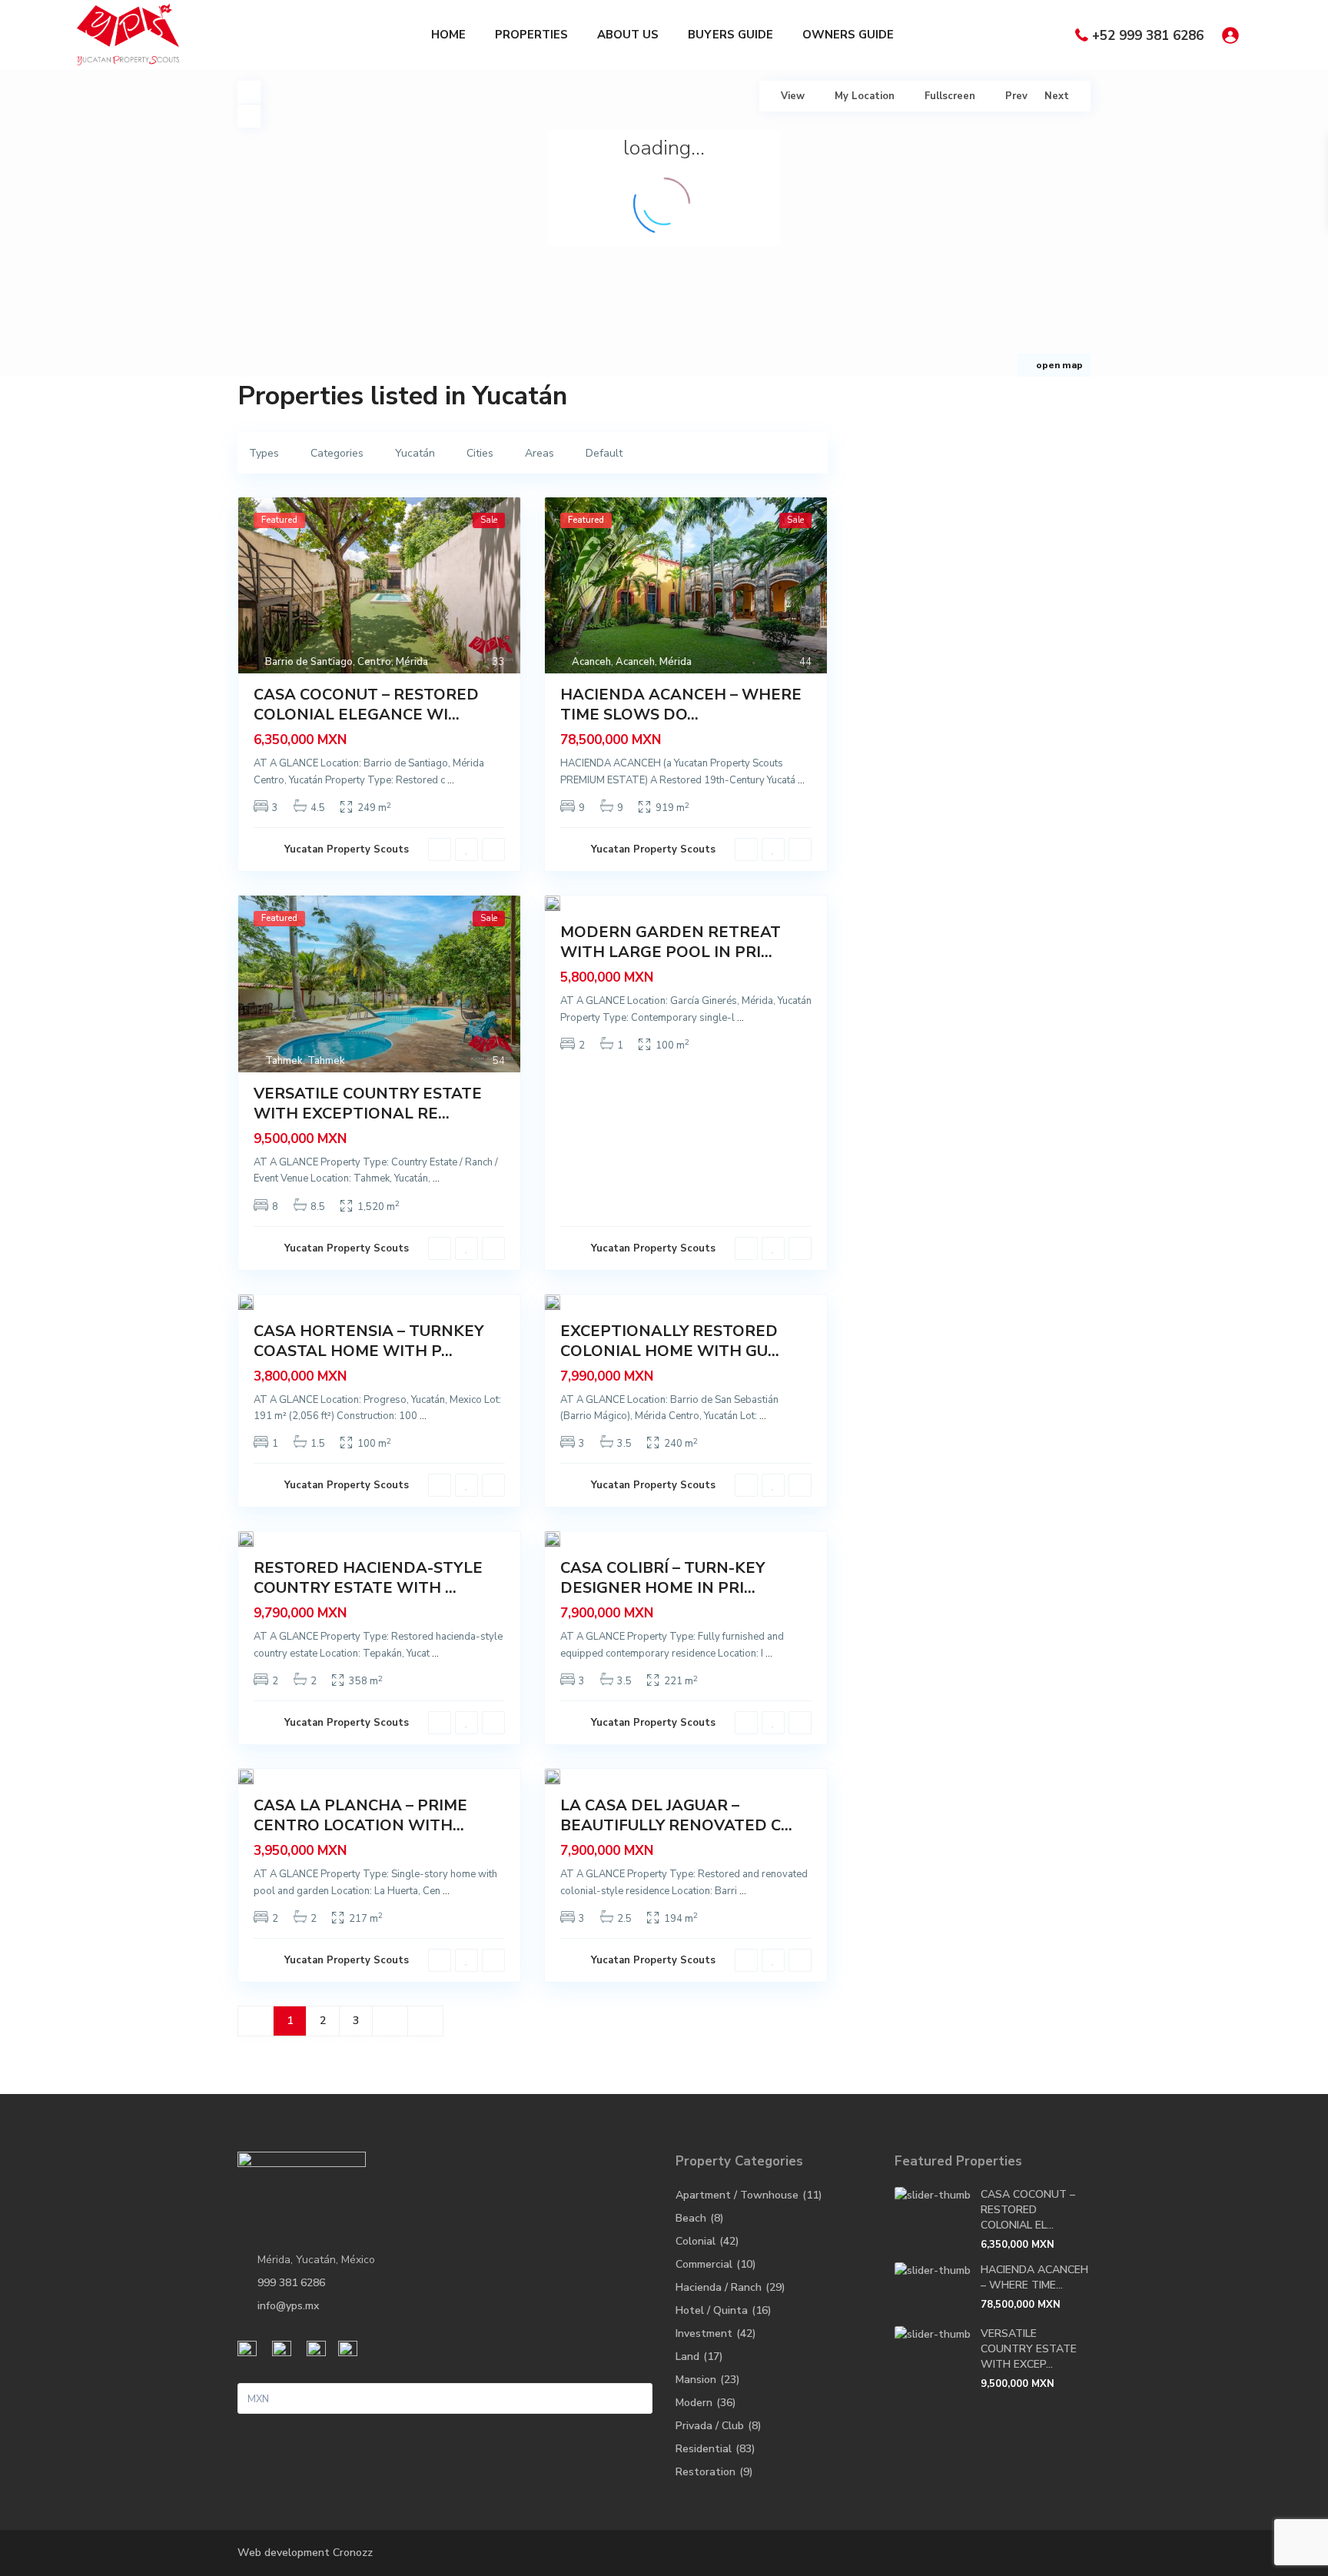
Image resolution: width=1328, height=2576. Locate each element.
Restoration (705, 2472)
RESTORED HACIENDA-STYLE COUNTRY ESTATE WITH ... (368, 1578)
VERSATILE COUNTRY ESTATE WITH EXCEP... (1029, 2349)
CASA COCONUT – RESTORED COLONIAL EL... (1028, 2210)
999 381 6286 (291, 2283)
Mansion (696, 2380)
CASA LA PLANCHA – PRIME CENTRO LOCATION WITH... (360, 1815)
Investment (704, 2333)
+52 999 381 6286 (1148, 36)
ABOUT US (628, 35)
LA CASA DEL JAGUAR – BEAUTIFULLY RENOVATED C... (676, 1815)
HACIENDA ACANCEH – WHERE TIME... (1034, 2277)
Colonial (696, 2241)
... (451, 780)
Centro (374, 662)
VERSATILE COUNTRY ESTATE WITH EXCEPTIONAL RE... (368, 1104)
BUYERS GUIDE (730, 35)
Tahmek (284, 1061)
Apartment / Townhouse (737, 2195)
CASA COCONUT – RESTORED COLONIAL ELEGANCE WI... (366, 705)
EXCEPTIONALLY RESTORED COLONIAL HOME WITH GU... (670, 1341)
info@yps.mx (288, 2306)
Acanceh (591, 662)
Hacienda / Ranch (719, 2287)
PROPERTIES (531, 35)
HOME (448, 35)
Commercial (704, 2264)
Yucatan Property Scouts (347, 849)
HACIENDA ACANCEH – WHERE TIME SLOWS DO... (681, 705)
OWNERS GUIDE (848, 35)
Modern (694, 2403)
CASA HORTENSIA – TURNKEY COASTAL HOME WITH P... (369, 1341)
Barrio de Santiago (309, 662)
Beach (691, 2218)
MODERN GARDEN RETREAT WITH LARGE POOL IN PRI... (671, 942)
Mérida (412, 662)
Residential (704, 2449)
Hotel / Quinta (712, 2310)
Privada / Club (710, 2426)
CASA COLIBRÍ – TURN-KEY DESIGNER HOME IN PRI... (662, 1578)
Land (687, 2357)
